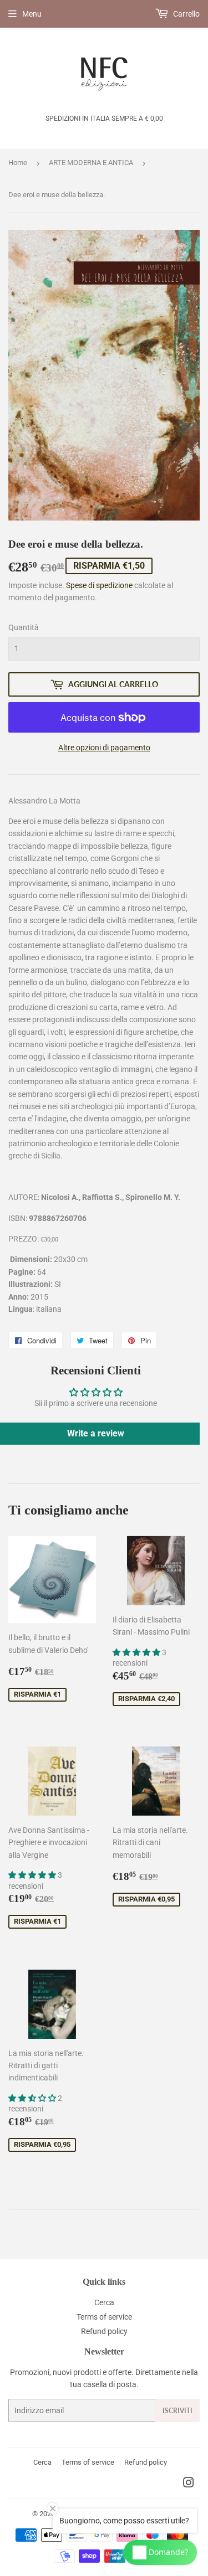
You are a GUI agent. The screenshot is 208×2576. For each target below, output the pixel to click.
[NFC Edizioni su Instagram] (189, 2484)
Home (18, 163)
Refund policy (104, 2331)
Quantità (24, 627)
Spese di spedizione (99, 585)
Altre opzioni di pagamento (104, 748)
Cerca (104, 2302)
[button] (137, 1652)
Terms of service (104, 2317)
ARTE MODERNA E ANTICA (91, 163)
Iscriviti (177, 2411)
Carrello (186, 14)
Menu (32, 14)
